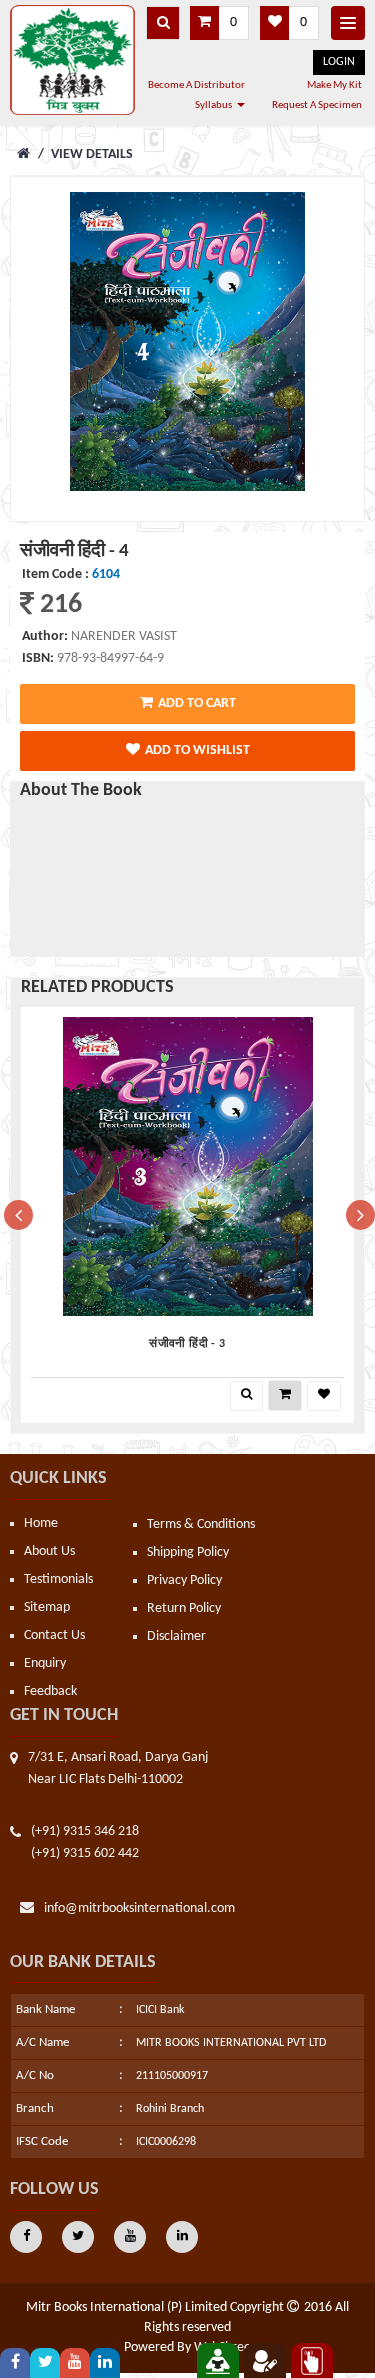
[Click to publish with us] (218, 2360)
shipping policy (188, 1552)
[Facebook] (26, 2237)
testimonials (58, 1579)
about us (49, 1551)
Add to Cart (197, 703)
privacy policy (184, 1580)
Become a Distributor (196, 85)
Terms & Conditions (201, 1524)
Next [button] (356, 1215)
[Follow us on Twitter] (45, 2363)
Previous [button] (14, 1215)
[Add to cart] (285, 1395)
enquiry (45, 1663)
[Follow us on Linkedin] (105, 2363)
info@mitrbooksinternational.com (139, 1908)
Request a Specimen (317, 105)
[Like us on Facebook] (15, 2363)
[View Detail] (246, 1395)
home (41, 1523)
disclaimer (176, 1636)
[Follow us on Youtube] (75, 2363)
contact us (54, 1635)
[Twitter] (78, 2237)
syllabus (213, 105)
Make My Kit (334, 85)
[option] (187, 1215)
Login (339, 62)
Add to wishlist (197, 750)
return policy (184, 1608)
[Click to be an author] (265, 2360)
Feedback (50, 1691)
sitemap (47, 1607)
